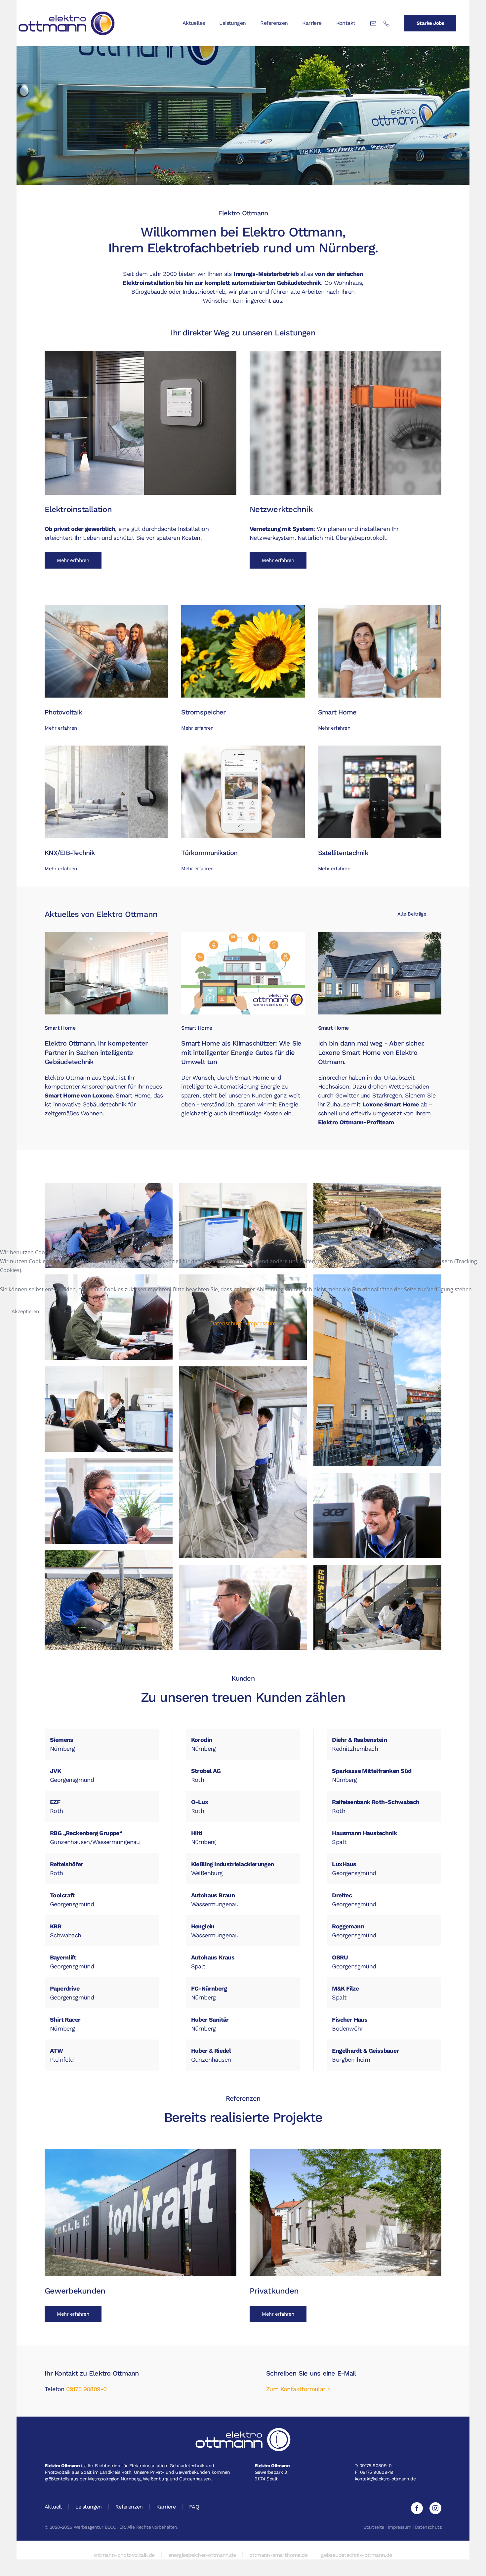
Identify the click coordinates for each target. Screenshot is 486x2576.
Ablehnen (74, 1311)
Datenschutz (226, 1323)
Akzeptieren (25, 1311)
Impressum (262, 1323)
